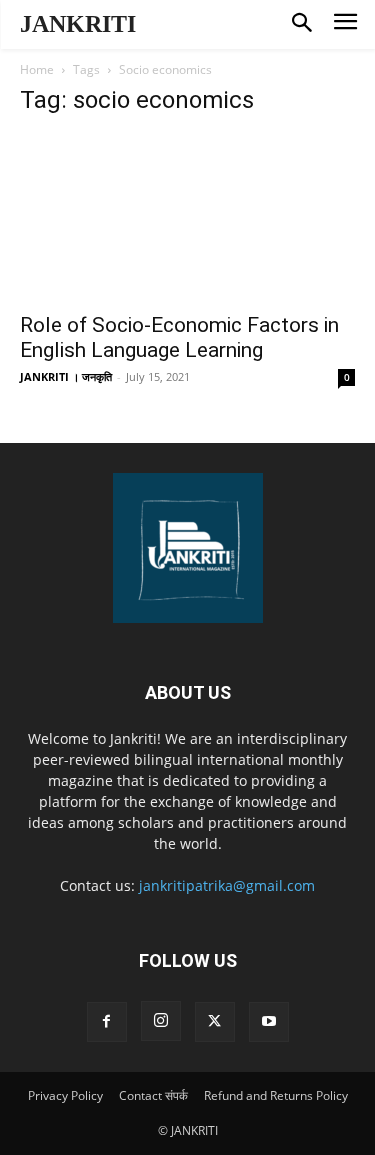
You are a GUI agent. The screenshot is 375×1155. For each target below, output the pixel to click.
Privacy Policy (65, 1095)
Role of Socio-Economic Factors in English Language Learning (179, 337)
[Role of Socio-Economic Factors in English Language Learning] (187, 217)
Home (37, 69)
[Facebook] (107, 1022)
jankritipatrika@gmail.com (227, 885)
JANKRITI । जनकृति (66, 376)
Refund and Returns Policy (276, 1095)
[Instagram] (161, 1021)
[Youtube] (269, 1022)
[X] (215, 1022)
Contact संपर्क (153, 1095)
